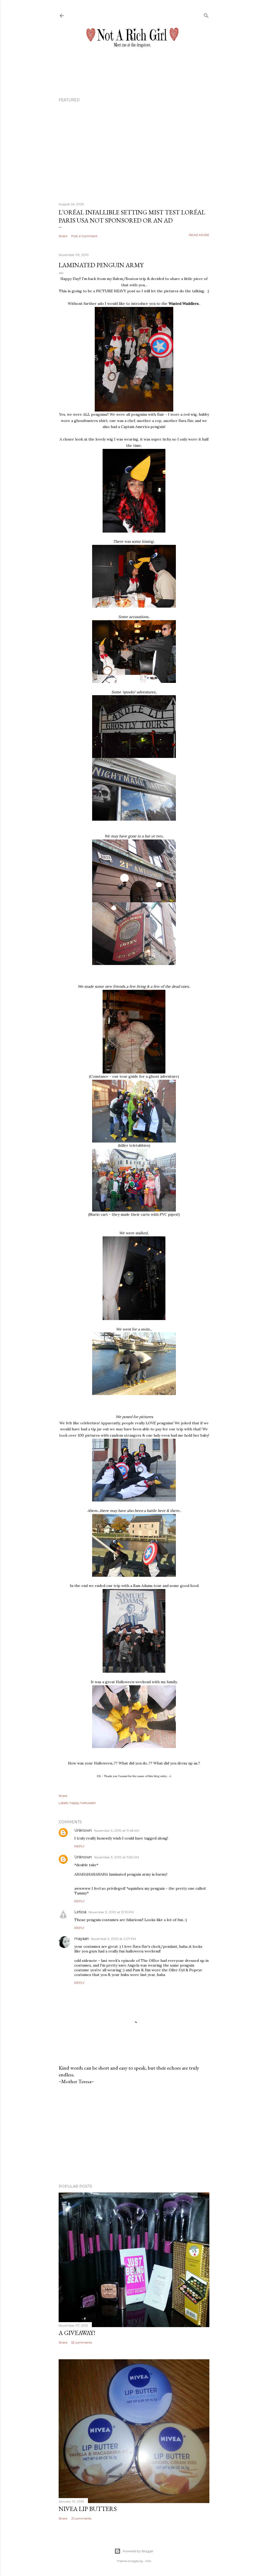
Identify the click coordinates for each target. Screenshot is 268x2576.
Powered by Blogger (138, 2551)
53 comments (82, 2342)
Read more (199, 235)
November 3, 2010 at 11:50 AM (116, 1857)
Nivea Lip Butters (88, 2509)
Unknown (83, 1830)
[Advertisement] (134, 2134)
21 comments (81, 2518)
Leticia (80, 1912)
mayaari (82, 1939)
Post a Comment (84, 236)
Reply (79, 1846)
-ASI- (148, 2561)
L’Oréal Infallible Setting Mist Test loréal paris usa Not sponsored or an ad (132, 216)
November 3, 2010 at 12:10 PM (111, 1912)
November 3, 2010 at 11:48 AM (117, 1830)
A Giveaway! (77, 2333)
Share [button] (63, 236)
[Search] (206, 15)
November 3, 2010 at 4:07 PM (113, 1939)
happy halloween (83, 1803)
